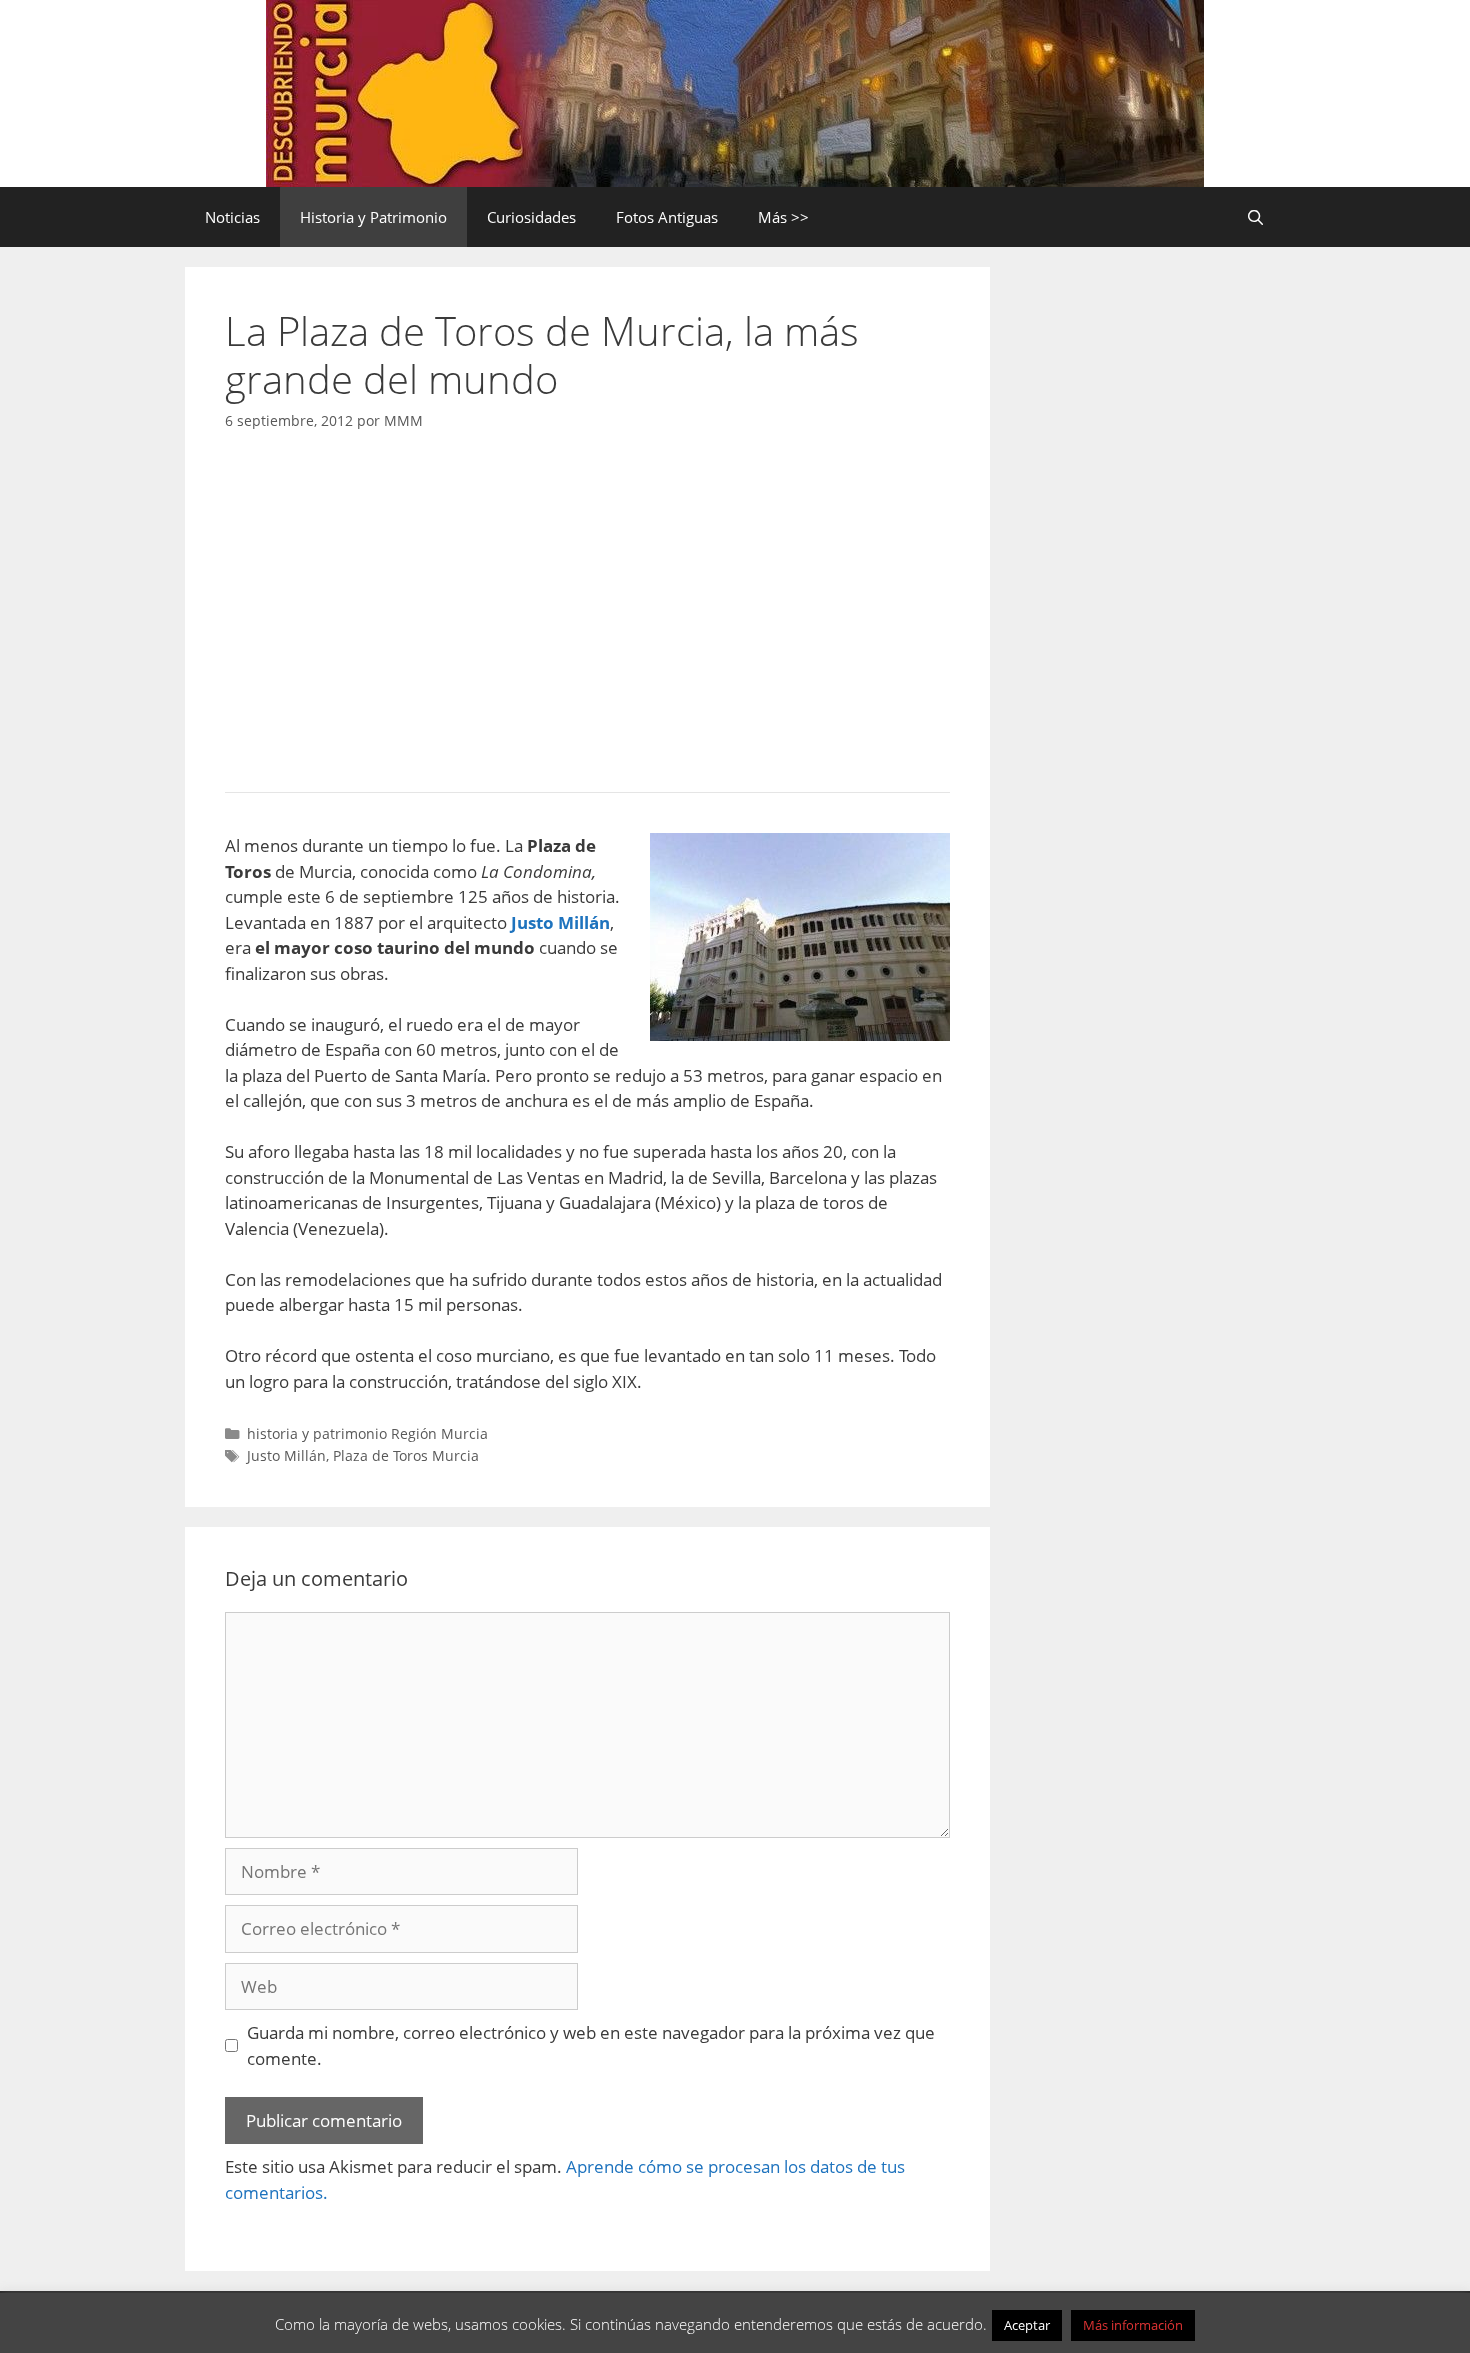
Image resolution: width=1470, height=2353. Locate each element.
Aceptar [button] (1027, 2325)
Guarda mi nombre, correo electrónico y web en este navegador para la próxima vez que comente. (591, 2045)
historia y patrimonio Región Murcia (367, 1433)
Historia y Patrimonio (373, 217)
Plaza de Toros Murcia (406, 1455)
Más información (1133, 2325)
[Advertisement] (588, 606)
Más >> (783, 217)
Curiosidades (531, 217)
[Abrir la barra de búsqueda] (1255, 217)
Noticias (232, 217)
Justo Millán (286, 1455)
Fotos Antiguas (667, 217)
